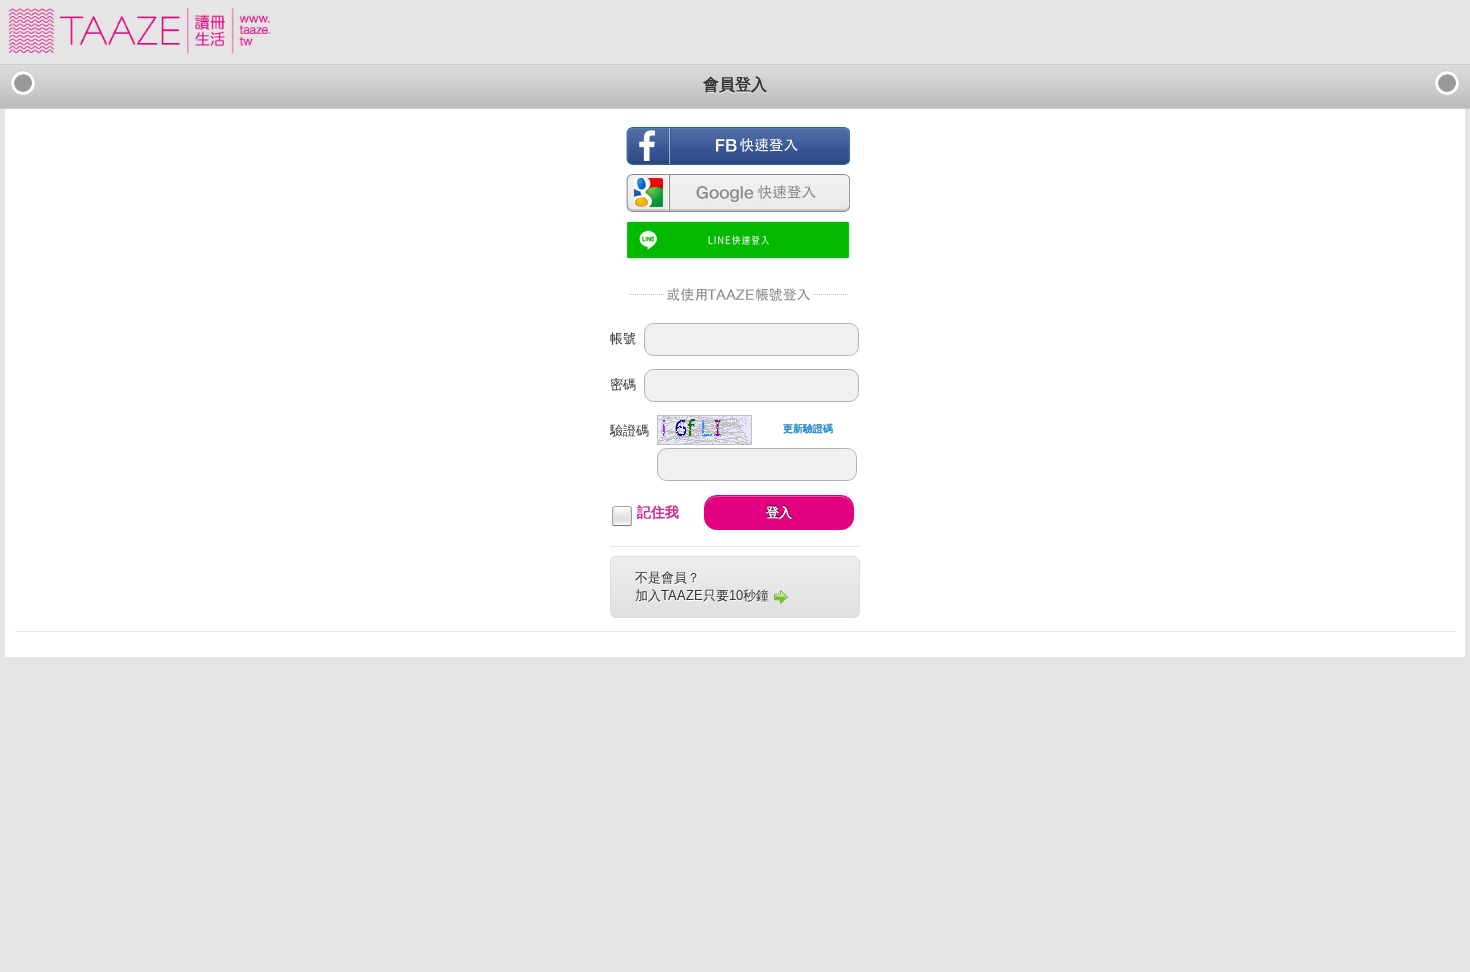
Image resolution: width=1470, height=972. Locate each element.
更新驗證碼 (808, 428)
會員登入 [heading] (735, 84)
